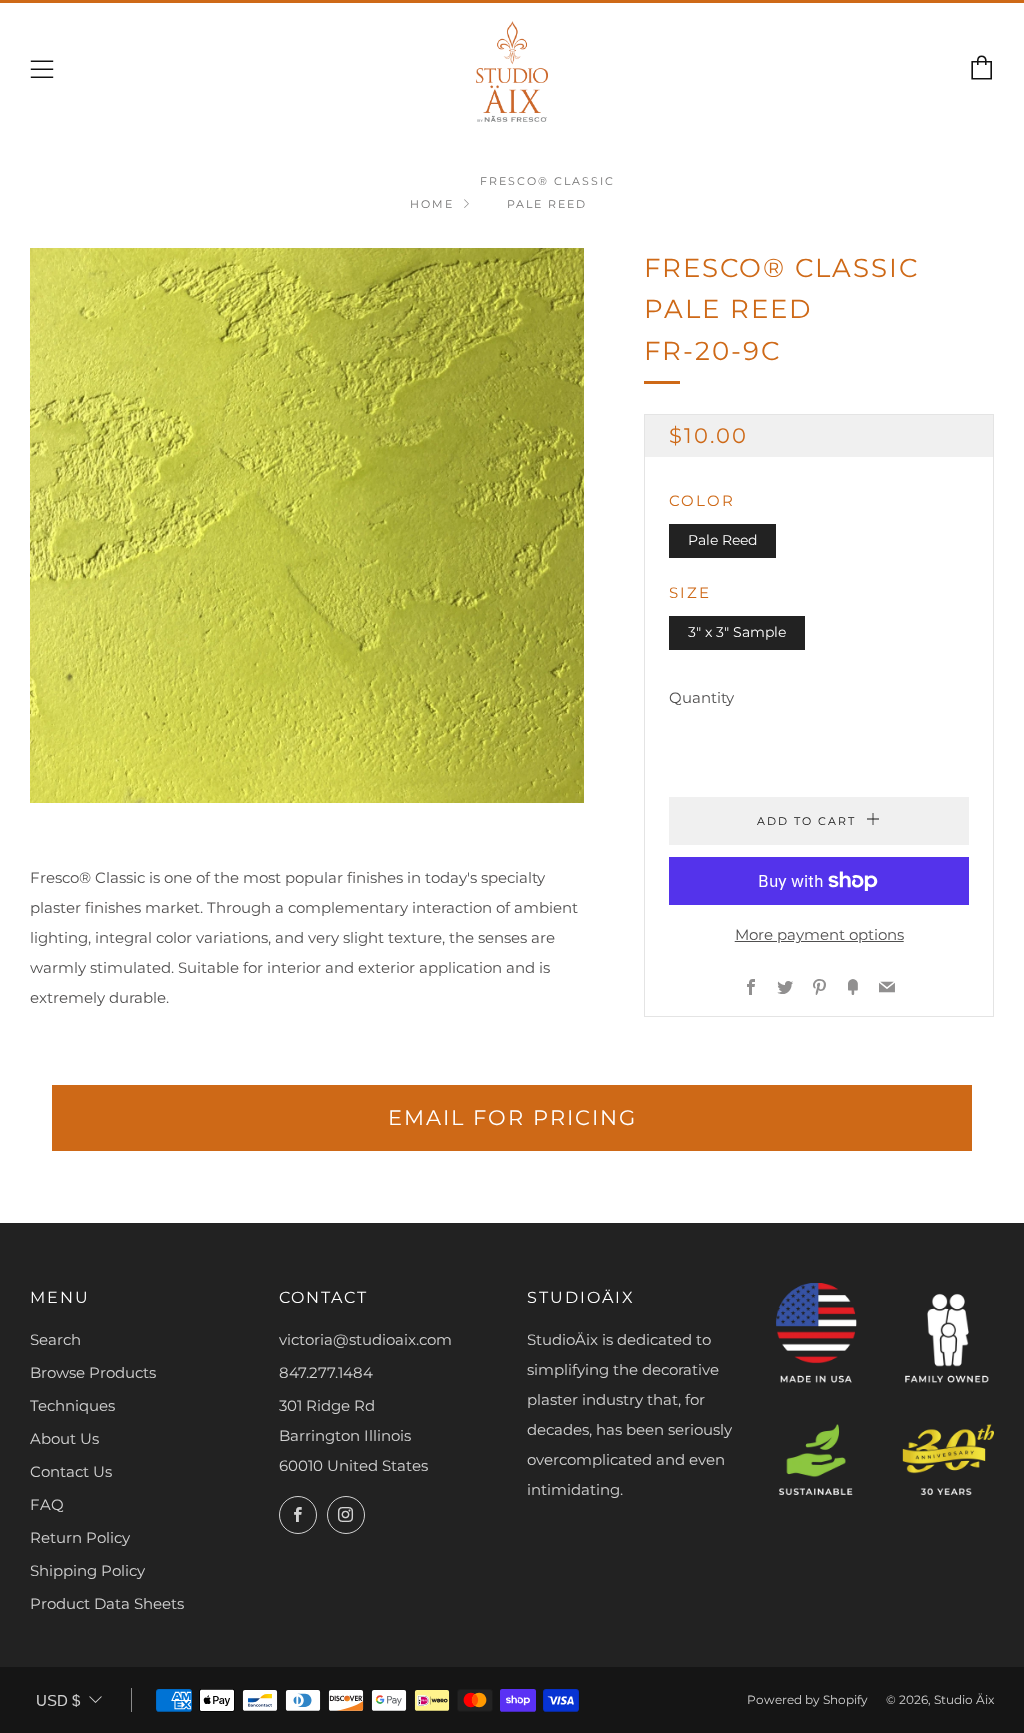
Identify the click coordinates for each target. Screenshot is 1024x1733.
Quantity (701, 697)
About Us (64, 1438)
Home (432, 204)
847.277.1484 (326, 1372)
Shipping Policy (87, 1570)
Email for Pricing (512, 1117)
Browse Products (93, 1372)
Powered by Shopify (807, 1699)
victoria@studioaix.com (365, 1339)
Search (55, 1339)
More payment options (819, 934)
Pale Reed (722, 540)
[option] (307, 525)
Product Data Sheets (107, 1603)
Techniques (72, 1405)
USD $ (58, 1700)
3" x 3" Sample (737, 632)
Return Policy (80, 1537)
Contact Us (71, 1471)
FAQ (47, 1504)
